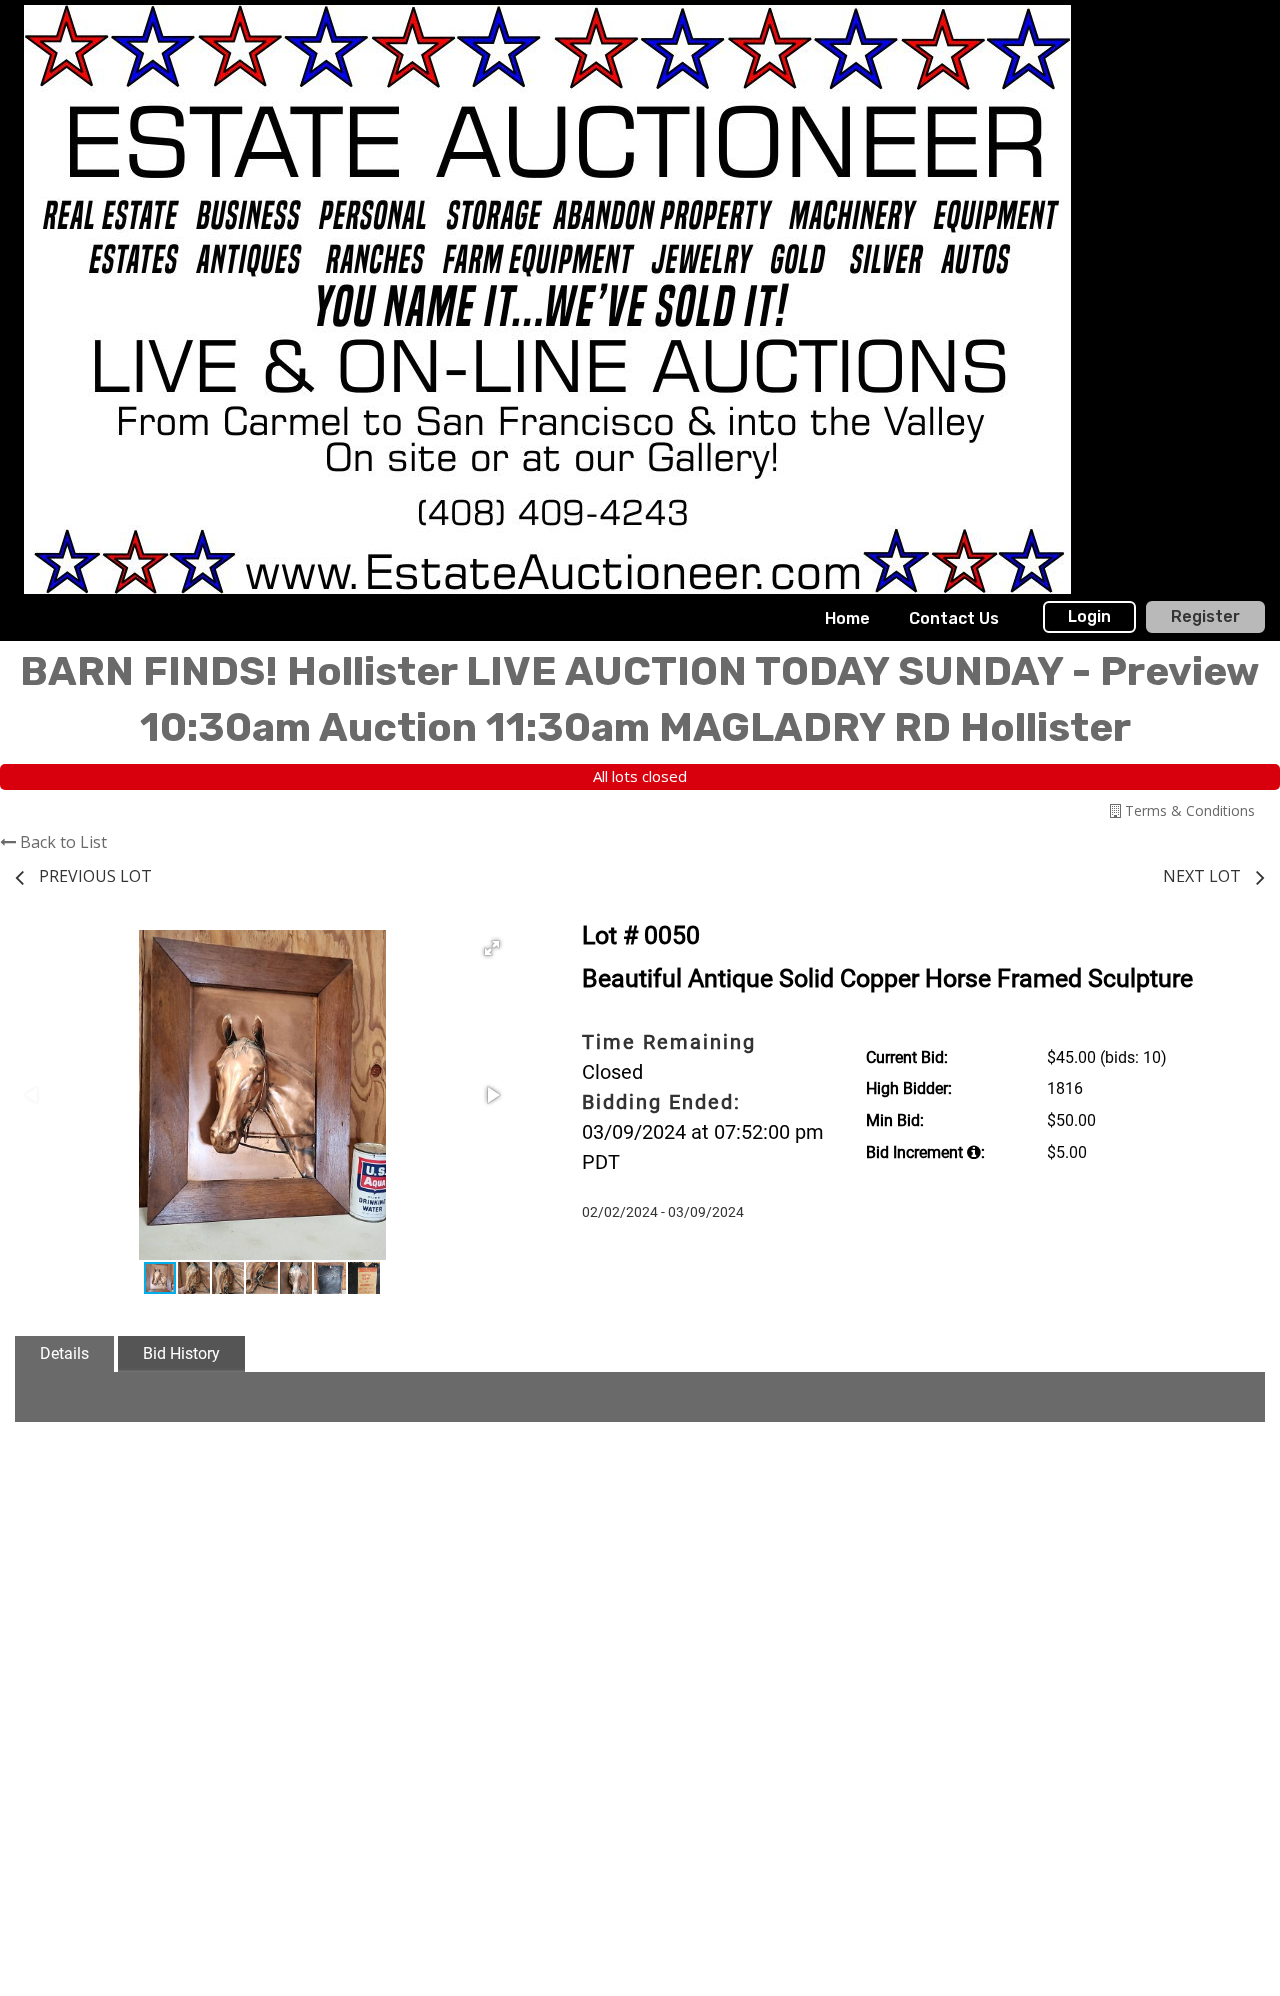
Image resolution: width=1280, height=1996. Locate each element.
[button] (492, 948)
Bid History (181, 1353)
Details (64, 1353)
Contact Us (954, 618)
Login (1089, 616)
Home (847, 618)
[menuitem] (847, 619)
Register (1205, 616)
